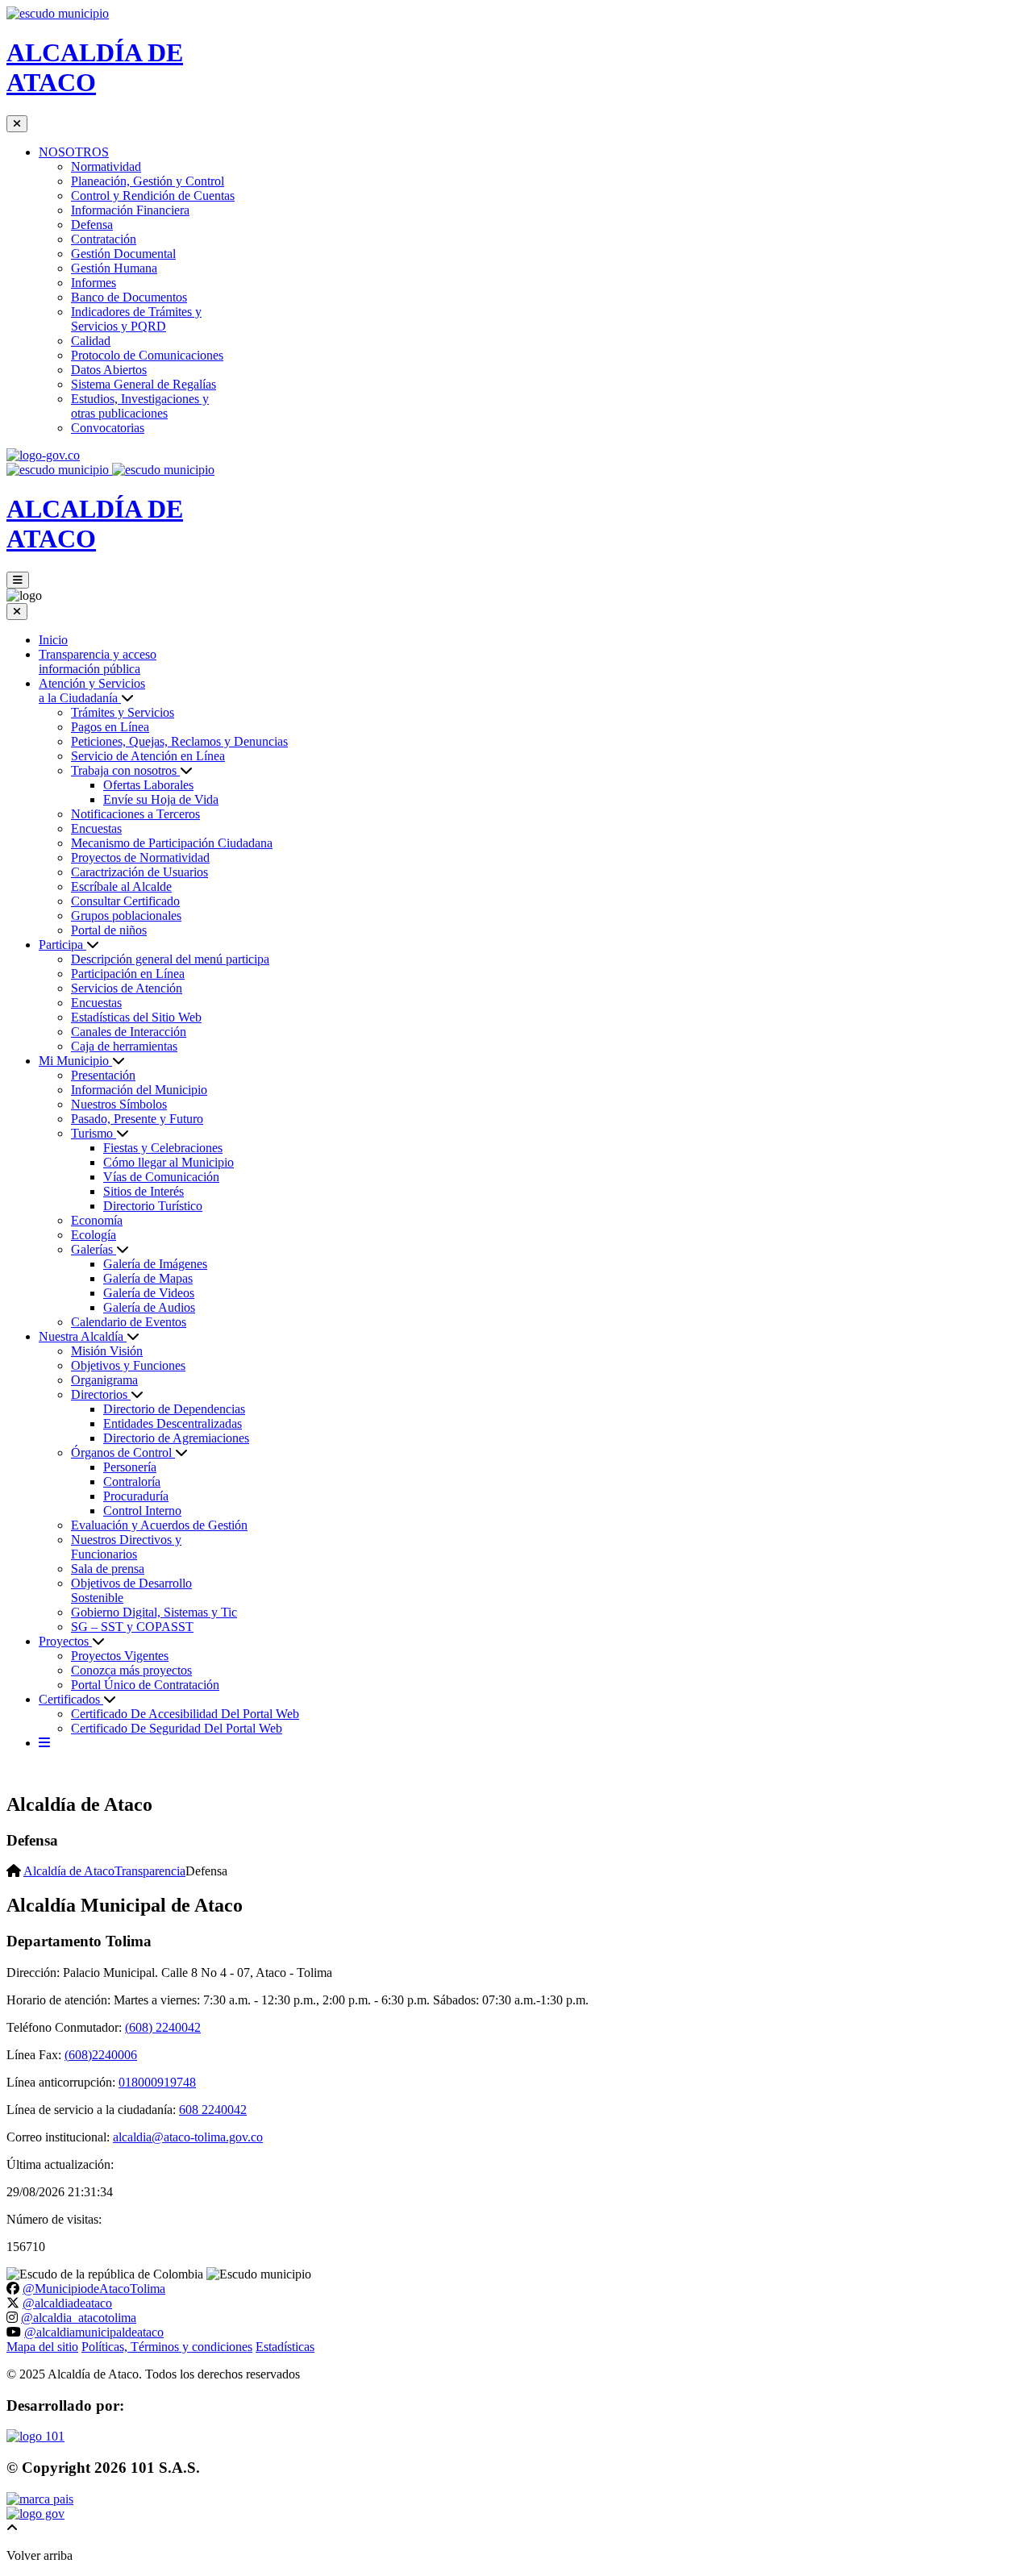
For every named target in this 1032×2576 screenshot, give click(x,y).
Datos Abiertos (109, 370)
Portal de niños (109, 930)
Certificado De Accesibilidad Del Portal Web (185, 1714)
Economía (97, 1220)
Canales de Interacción (129, 1032)
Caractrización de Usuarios (139, 872)
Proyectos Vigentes (120, 1656)
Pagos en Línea (110, 727)
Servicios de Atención (127, 988)
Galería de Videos (149, 1293)
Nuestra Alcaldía (83, 1336)
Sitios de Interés (144, 1191)
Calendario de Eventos (129, 1322)
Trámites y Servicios (123, 712)
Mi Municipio (75, 1061)
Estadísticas (285, 2347)
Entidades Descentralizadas (173, 1423)
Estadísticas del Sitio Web (136, 1017)
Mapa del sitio (42, 2347)
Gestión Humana (114, 268)
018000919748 (157, 2082)
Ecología (94, 1235)
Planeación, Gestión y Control (148, 181)
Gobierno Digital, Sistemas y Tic (154, 1612)
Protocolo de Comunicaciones (147, 355)
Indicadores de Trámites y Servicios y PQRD (136, 319)
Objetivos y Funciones (128, 1365)
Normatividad (106, 166)
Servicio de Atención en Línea (148, 756)
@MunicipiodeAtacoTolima (94, 2289)
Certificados (71, 1699)
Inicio (53, 640)
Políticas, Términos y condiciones (167, 2347)
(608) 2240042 (163, 2027)
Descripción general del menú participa (170, 959)
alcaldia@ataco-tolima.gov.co (188, 2137)
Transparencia (150, 1871)
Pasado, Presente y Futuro (137, 1119)
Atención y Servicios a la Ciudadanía (92, 691)
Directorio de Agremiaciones (176, 1438)
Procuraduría (136, 1496)
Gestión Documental (123, 254)
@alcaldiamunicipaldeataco (94, 2332)
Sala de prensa (108, 1569)
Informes (94, 283)
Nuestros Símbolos (119, 1104)
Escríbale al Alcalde (121, 886)
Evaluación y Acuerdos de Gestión (159, 1525)
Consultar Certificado (125, 901)
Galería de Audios (149, 1307)
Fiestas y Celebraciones (163, 1148)
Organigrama (104, 1380)
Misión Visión (107, 1351)
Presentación (103, 1075)
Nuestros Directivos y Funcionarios (126, 1547)
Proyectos (65, 1641)
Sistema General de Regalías (144, 384)
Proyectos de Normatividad (140, 857)
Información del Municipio (139, 1090)
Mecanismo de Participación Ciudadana (172, 843)
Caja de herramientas (124, 1046)
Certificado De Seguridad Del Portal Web (177, 1728)
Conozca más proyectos (131, 1670)
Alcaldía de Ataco (69, 1871)
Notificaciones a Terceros (135, 814)
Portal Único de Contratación (145, 1685)
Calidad (91, 341)
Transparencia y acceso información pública (98, 662)
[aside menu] (44, 1743)
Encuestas (96, 828)
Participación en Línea (128, 974)
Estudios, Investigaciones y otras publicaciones (140, 406)
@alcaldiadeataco (67, 2303)
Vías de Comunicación (161, 1177)
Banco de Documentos (129, 297)
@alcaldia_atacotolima (79, 2318)
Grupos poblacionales (126, 916)
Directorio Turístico (153, 1206)
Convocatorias (108, 428)
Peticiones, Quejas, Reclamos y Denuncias (179, 741)
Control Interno (142, 1511)
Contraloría (132, 1482)
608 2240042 (213, 2110)
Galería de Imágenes (155, 1264)
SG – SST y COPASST (132, 1627)
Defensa (92, 225)
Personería (130, 1467)
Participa (62, 945)
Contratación (104, 239)
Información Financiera (130, 210)
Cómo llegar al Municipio (169, 1162)
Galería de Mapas (148, 1278)
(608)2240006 (101, 2055)
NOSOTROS (74, 152)
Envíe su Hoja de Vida (161, 799)
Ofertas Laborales (148, 785)
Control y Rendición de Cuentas (153, 196)
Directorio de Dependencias (174, 1409)
